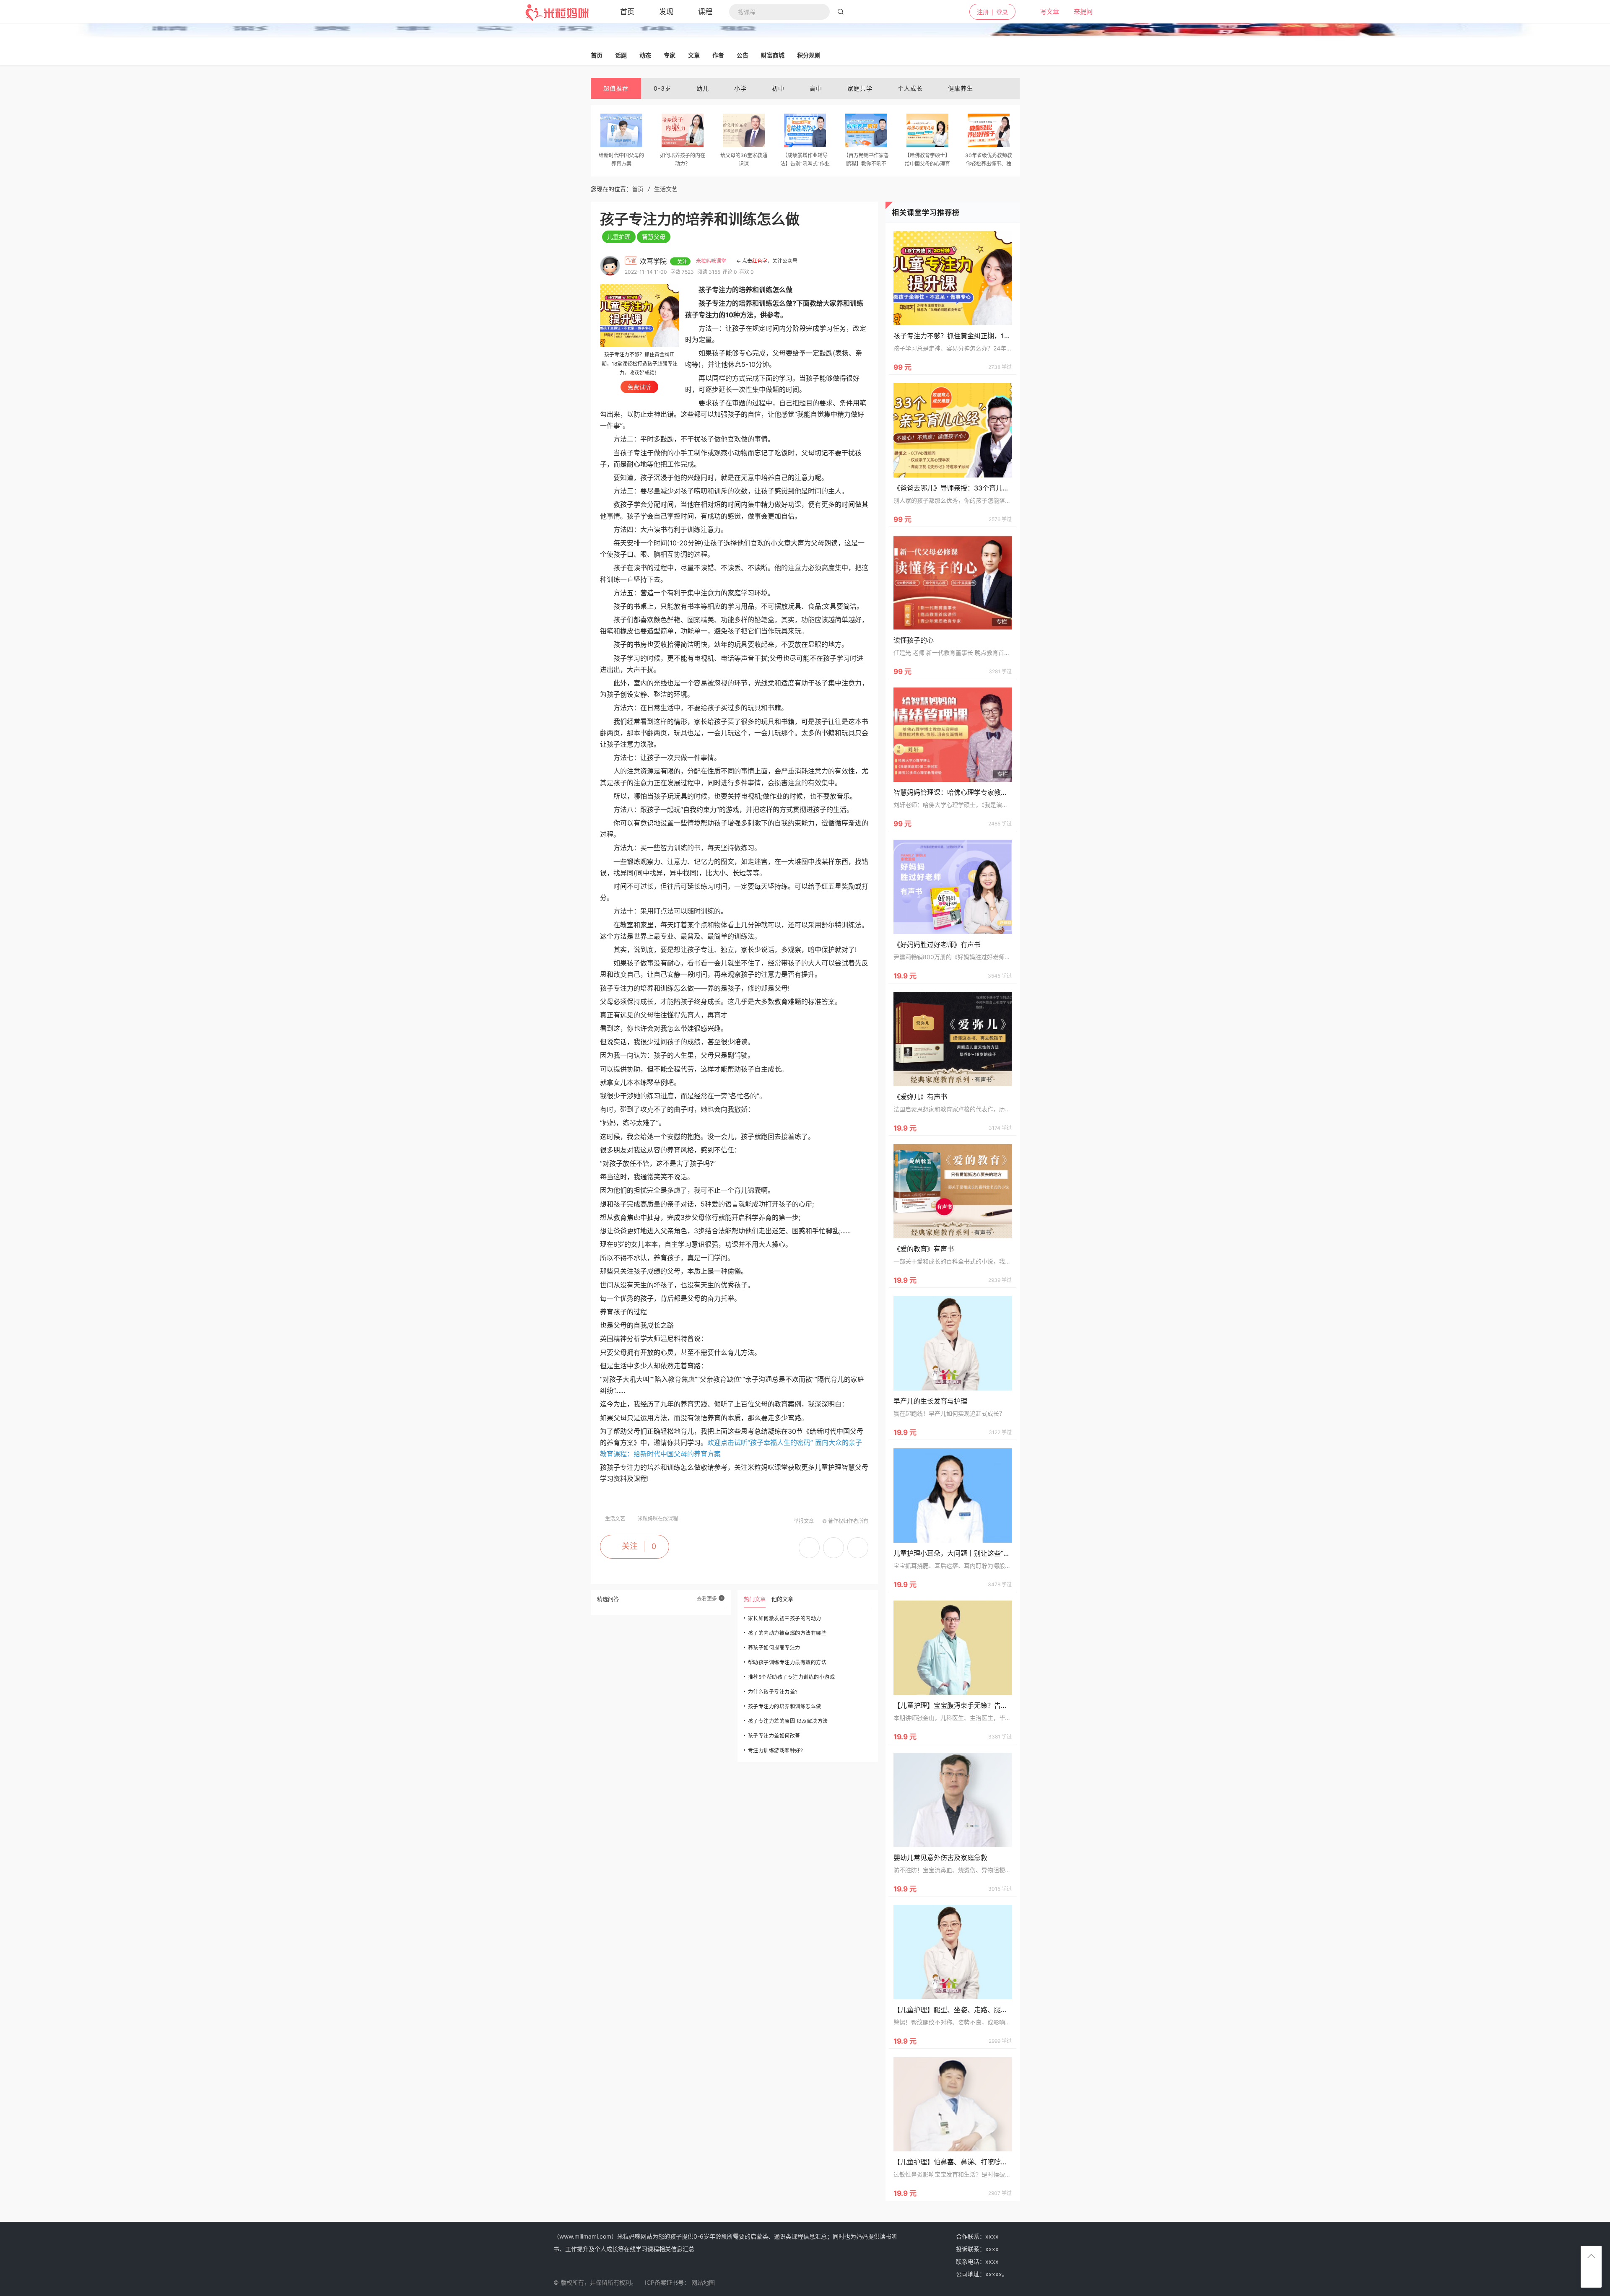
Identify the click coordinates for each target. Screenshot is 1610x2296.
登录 (1002, 12)
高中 (816, 88)
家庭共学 (860, 88)
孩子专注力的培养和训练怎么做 (785, 1706)
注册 (983, 12)
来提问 (1078, 12)
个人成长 (910, 88)
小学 (740, 88)
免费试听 (639, 387)
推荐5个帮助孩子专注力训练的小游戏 (792, 1677)
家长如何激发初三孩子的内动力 (785, 1618)
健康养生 (961, 88)
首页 (638, 189)
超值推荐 (616, 88)
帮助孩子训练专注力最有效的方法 (787, 1662)
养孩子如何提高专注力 (774, 1648)
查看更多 (708, 1599)
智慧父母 (654, 237)
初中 (778, 88)
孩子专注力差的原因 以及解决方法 (788, 1721)
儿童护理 (619, 237)
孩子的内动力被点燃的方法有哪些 (787, 1633)
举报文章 (804, 1521)
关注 (630, 1546)
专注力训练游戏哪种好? (776, 1750)
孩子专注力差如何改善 (774, 1736)
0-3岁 (662, 88)
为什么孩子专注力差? (773, 1692)
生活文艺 (666, 189)
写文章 (1045, 12)
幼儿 (703, 88)
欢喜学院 (654, 261)
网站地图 (703, 2282)
